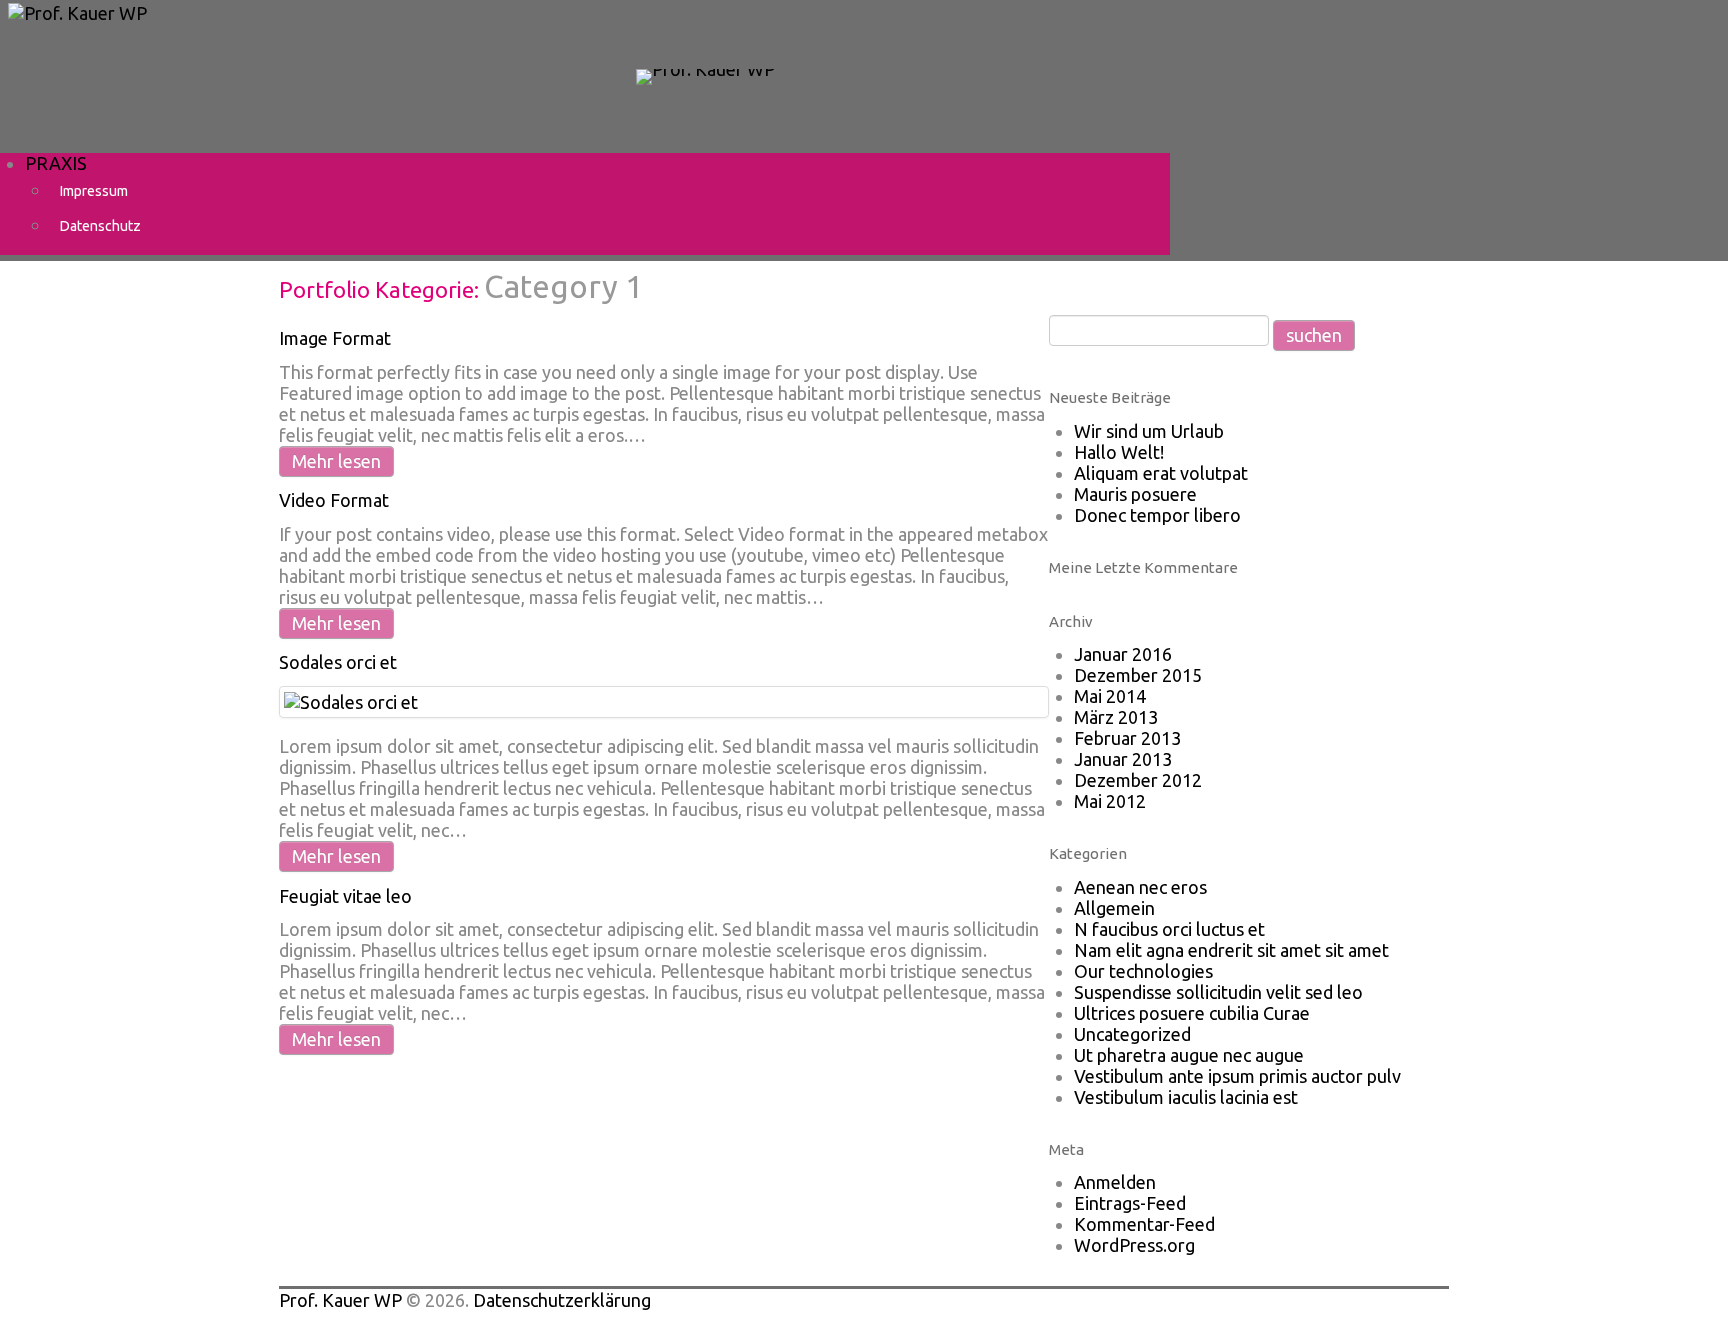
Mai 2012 (1110, 801)
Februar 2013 (1127, 738)
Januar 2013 (1123, 759)
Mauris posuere (1135, 494)
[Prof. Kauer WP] (705, 75)
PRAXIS (56, 163)
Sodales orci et (338, 662)
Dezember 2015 (1138, 675)
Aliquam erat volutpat (1161, 473)
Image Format (335, 338)
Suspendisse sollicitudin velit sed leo (1218, 992)
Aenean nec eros (1140, 887)
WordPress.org (1134, 1245)
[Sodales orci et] (351, 701)
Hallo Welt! (1119, 452)
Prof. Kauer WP (340, 1300)
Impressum (94, 191)
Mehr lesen (336, 461)
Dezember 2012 (1138, 780)
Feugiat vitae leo (345, 896)
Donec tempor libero (1157, 515)
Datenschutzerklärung (562, 1300)
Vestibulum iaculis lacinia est (1186, 1097)
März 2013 (1116, 717)
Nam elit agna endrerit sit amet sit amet (1231, 950)
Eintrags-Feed (1130, 1203)
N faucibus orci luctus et (1169, 929)
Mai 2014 (1110, 696)
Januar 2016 (1123, 654)
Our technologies (1143, 971)
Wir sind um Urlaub (1149, 431)
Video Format (334, 500)
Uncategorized (1132, 1034)
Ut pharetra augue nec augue (1189, 1055)
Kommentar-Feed (1144, 1224)
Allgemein (1114, 908)
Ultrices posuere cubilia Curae (1192, 1013)
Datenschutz (100, 226)
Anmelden (1115, 1182)
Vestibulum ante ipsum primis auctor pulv (1237, 1076)
